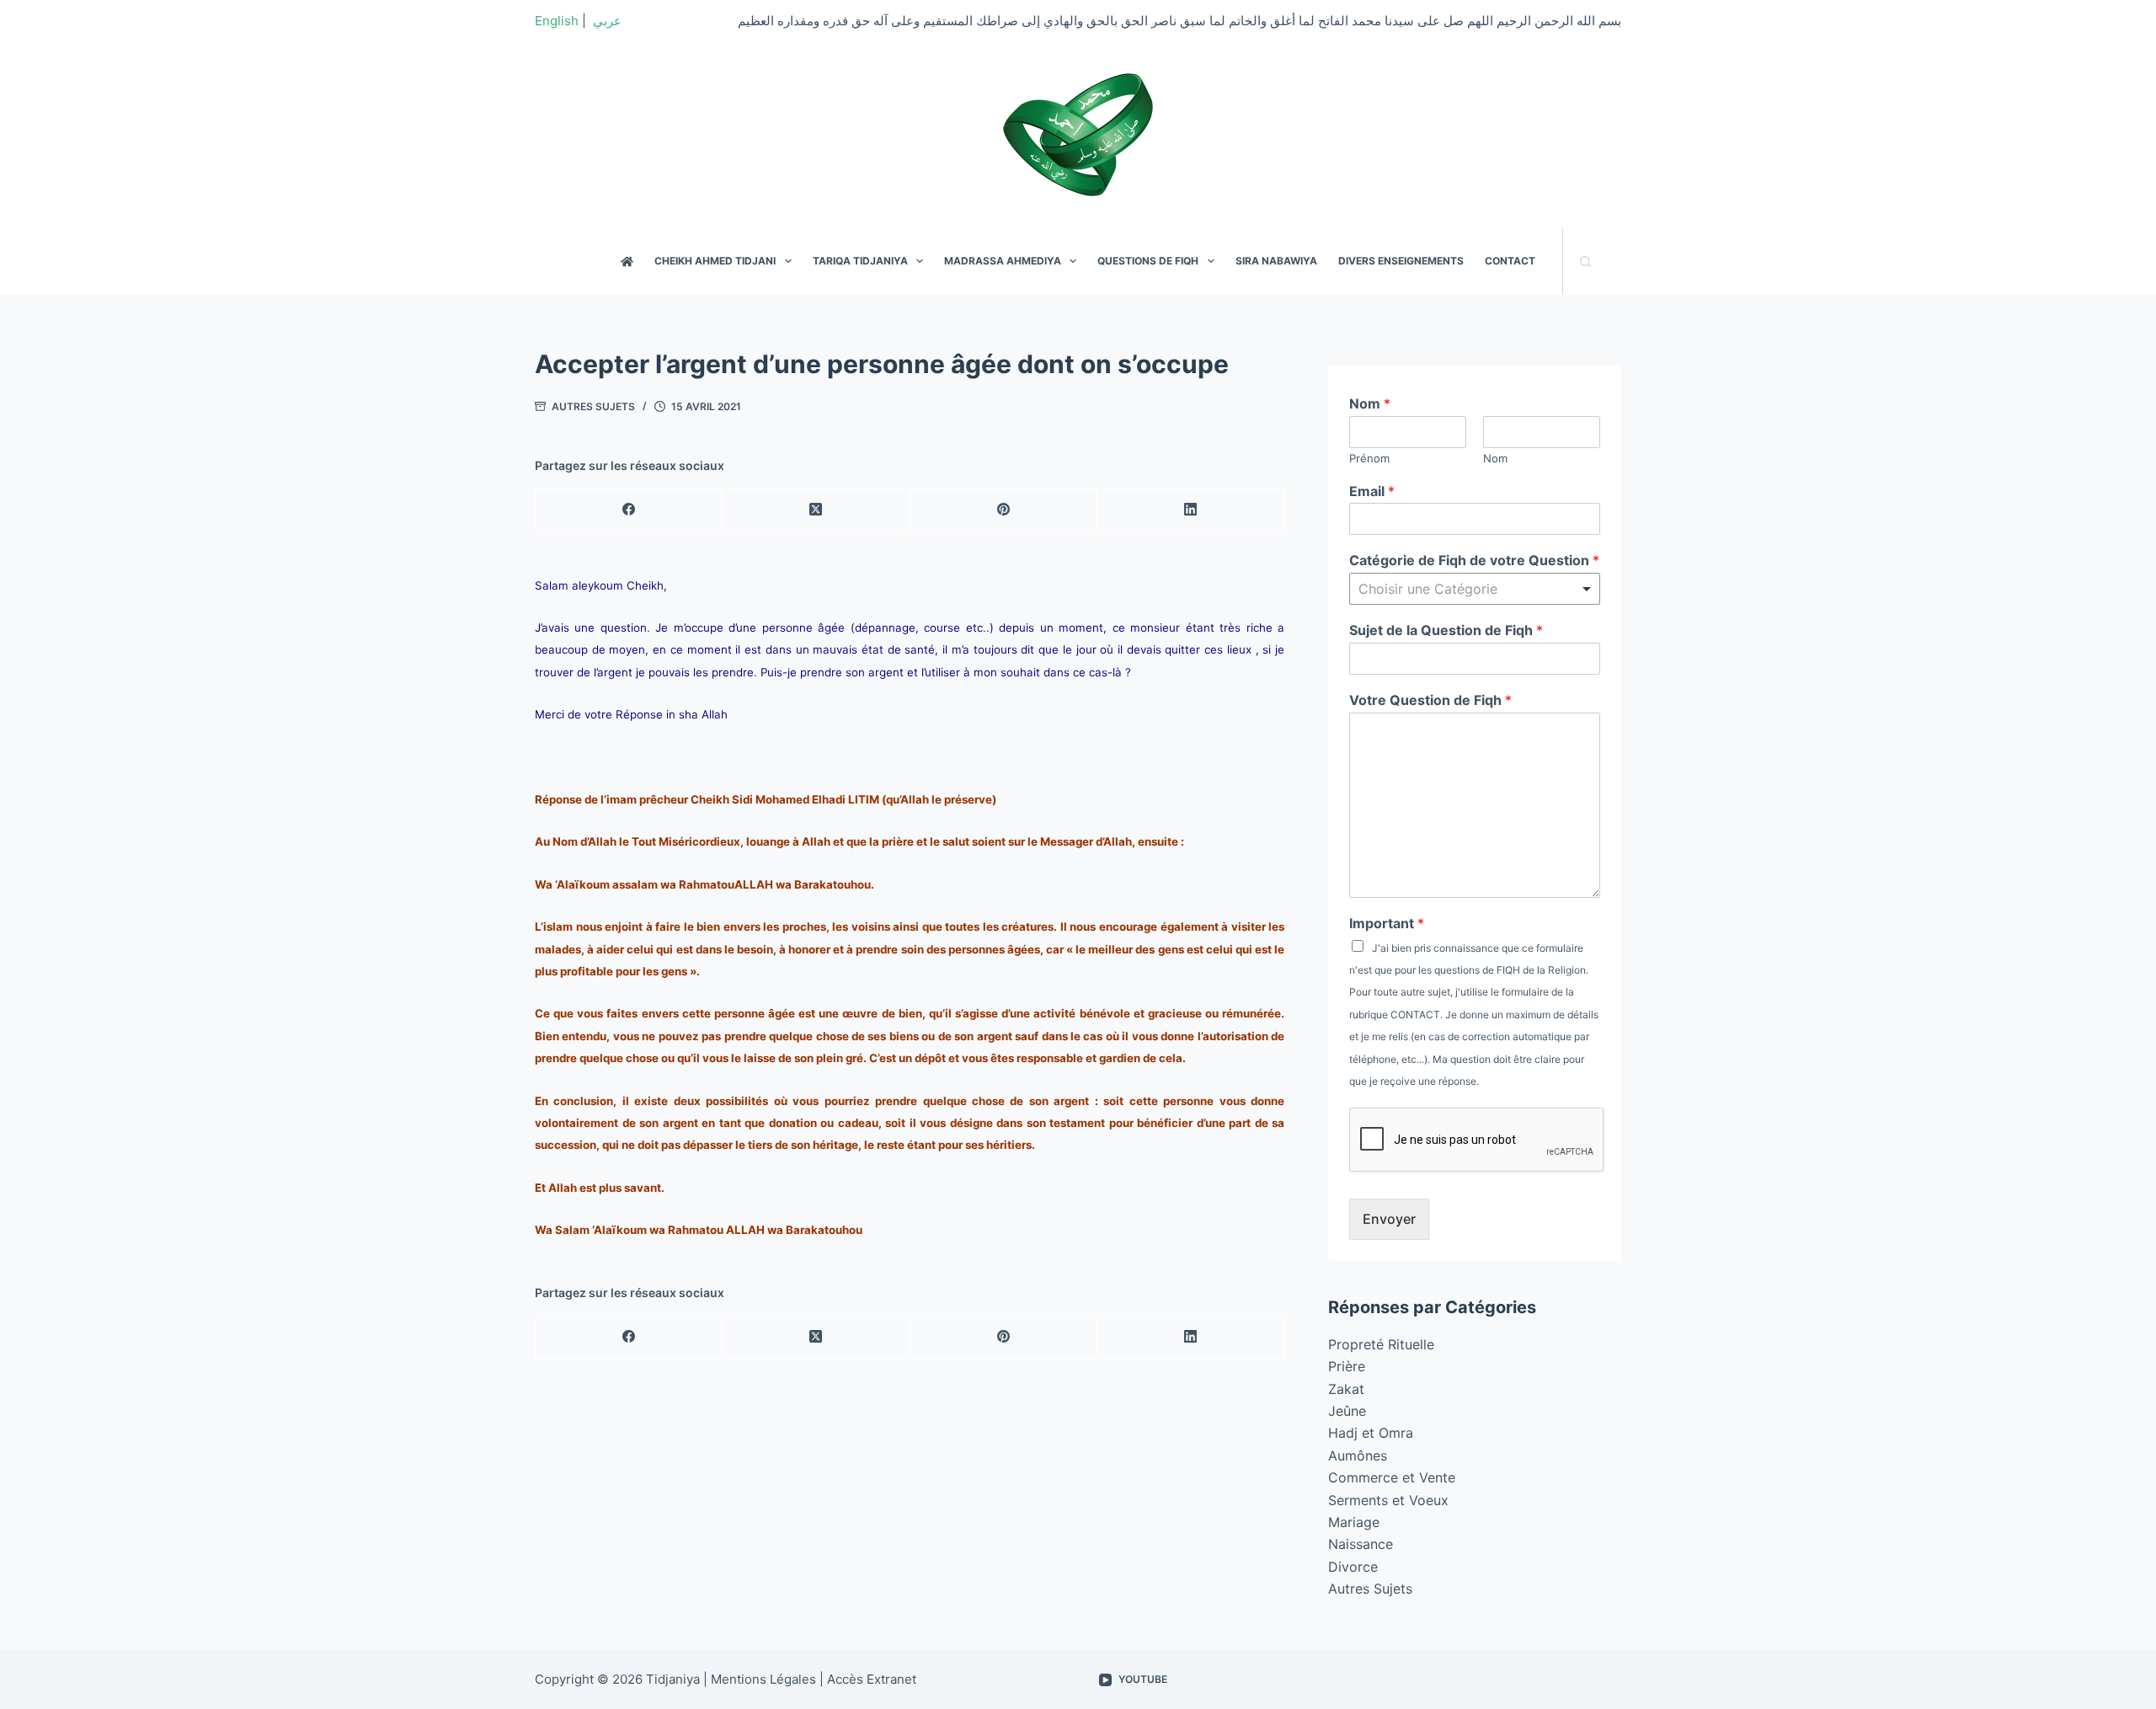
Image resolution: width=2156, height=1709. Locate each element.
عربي (607, 21)
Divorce (1353, 1567)
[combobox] (1475, 589)
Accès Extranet (872, 1679)
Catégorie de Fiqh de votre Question (1474, 560)
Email (1372, 491)
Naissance (1361, 1544)
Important (1387, 923)
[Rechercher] (1585, 262)
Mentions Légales (763, 1679)
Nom (1370, 403)
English (557, 21)
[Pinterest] (1004, 510)
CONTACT (1415, 1015)
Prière (1347, 1366)
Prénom (1369, 458)
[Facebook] (629, 510)
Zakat (1346, 1389)
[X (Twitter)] (816, 510)
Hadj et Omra (1371, 1433)
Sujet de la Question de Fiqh (1446, 630)
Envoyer (1389, 1219)
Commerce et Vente (1392, 1477)
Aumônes (1358, 1455)
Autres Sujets (593, 406)
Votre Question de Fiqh (1430, 700)
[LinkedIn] (1191, 510)
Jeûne (1347, 1411)
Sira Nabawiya (1276, 261)
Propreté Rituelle (1381, 1344)
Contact (1510, 261)
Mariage (1354, 1522)
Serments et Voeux (1388, 1500)
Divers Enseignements (1401, 261)
